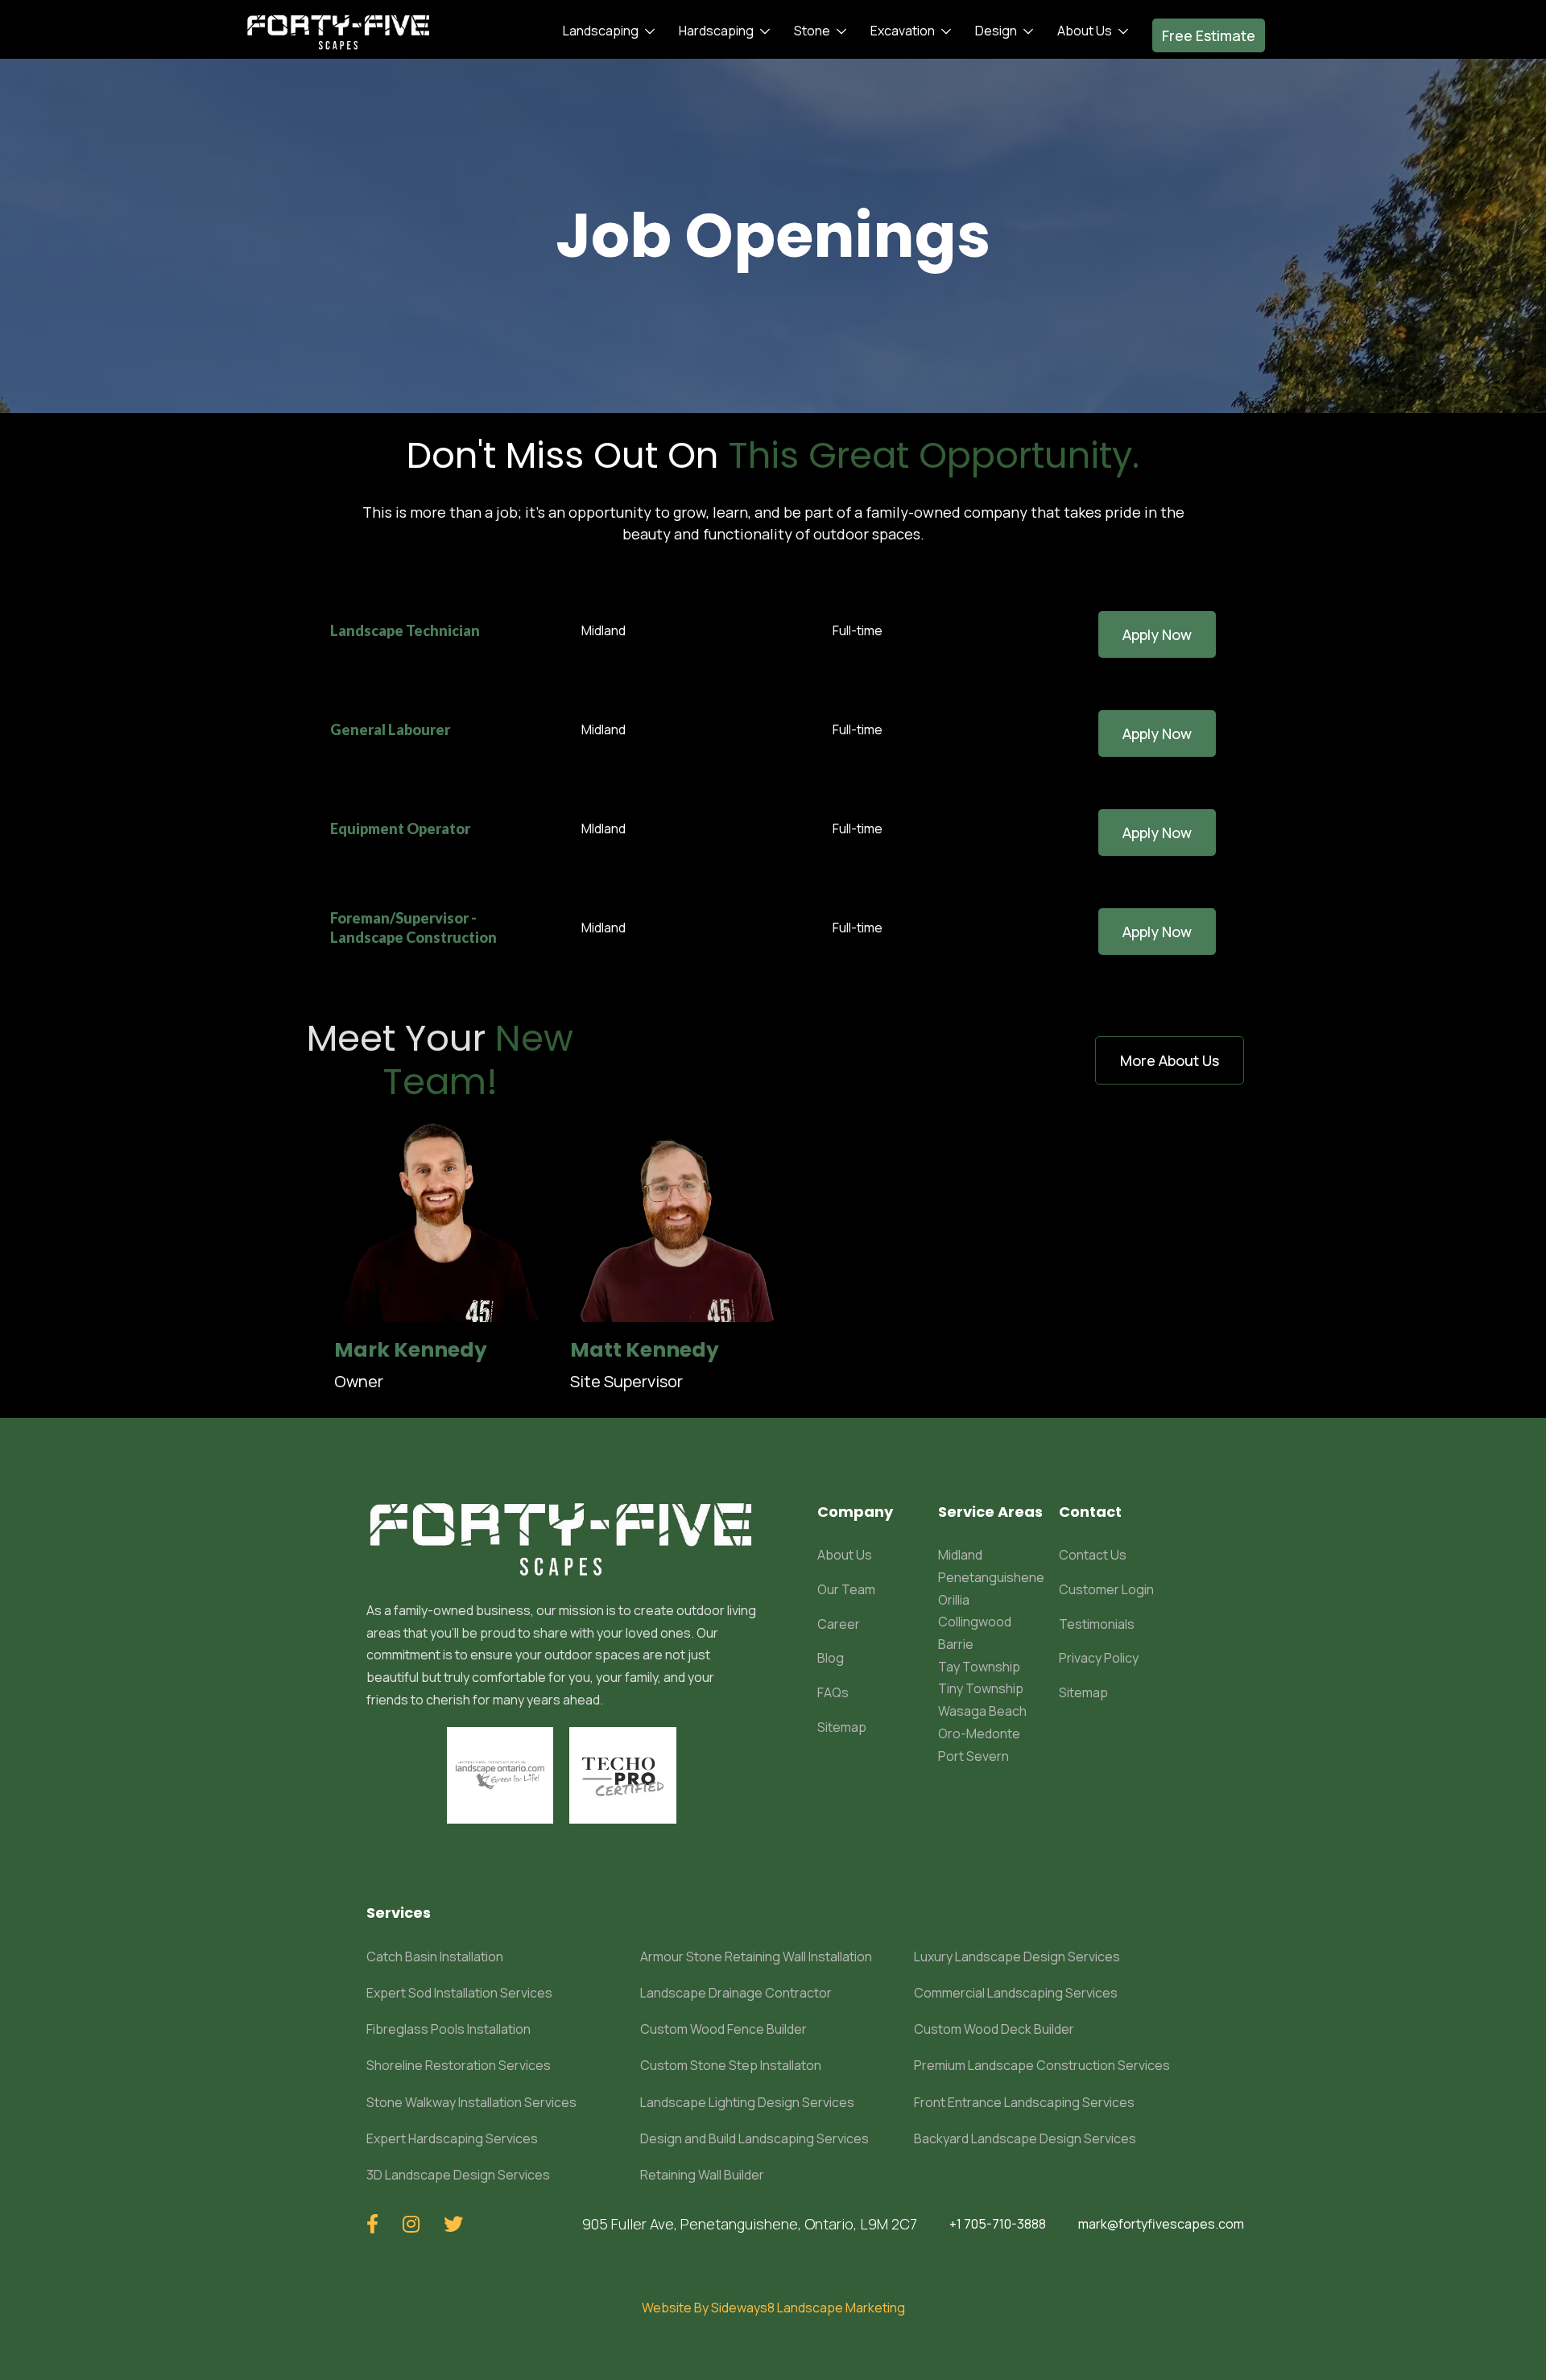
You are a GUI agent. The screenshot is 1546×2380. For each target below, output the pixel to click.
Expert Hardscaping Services (452, 2138)
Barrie (956, 1644)
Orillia (954, 1600)
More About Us (1170, 1060)
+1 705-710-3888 (998, 2224)
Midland (960, 1555)
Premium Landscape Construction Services (1042, 2065)
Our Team (846, 1589)
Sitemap (842, 1727)
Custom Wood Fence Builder (723, 2029)
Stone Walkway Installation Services (471, 2102)
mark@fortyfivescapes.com (1161, 2224)
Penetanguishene (991, 1577)
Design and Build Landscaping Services (754, 2138)
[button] (605, 31)
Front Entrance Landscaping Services (1024, 2102)
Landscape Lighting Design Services (747, 2102)
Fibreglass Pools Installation (449, 2029)
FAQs (833, 1692)
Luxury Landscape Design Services (1017, 1956)
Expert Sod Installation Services (459, 1993)
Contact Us (1093, 1555)
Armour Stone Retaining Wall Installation (756, 1956)
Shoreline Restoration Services (459, 2065)
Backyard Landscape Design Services (1025, 2138)
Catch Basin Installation (435, 1956)
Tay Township (979, 1667)
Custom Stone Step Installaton (731, 2065)
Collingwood (975, 1622)
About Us (845, 1555)
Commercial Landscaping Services (1016, 1993)
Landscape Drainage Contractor (736, 1993)
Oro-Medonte (979, 1733)
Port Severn (973, 1756)
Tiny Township (981, 1688)
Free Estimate (1209, 35)
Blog (831, 1658)
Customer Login (1106, 1589)
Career (839, 1624)
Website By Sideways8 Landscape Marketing (773, 2308)
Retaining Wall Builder (702, 2175)
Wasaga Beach (982, 1711)
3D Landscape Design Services (458, 2175)
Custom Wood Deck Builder (994, 2029)
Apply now (1157, 634)
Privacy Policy (1099, 1658)
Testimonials (1097, 1624)
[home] (339, 31)
